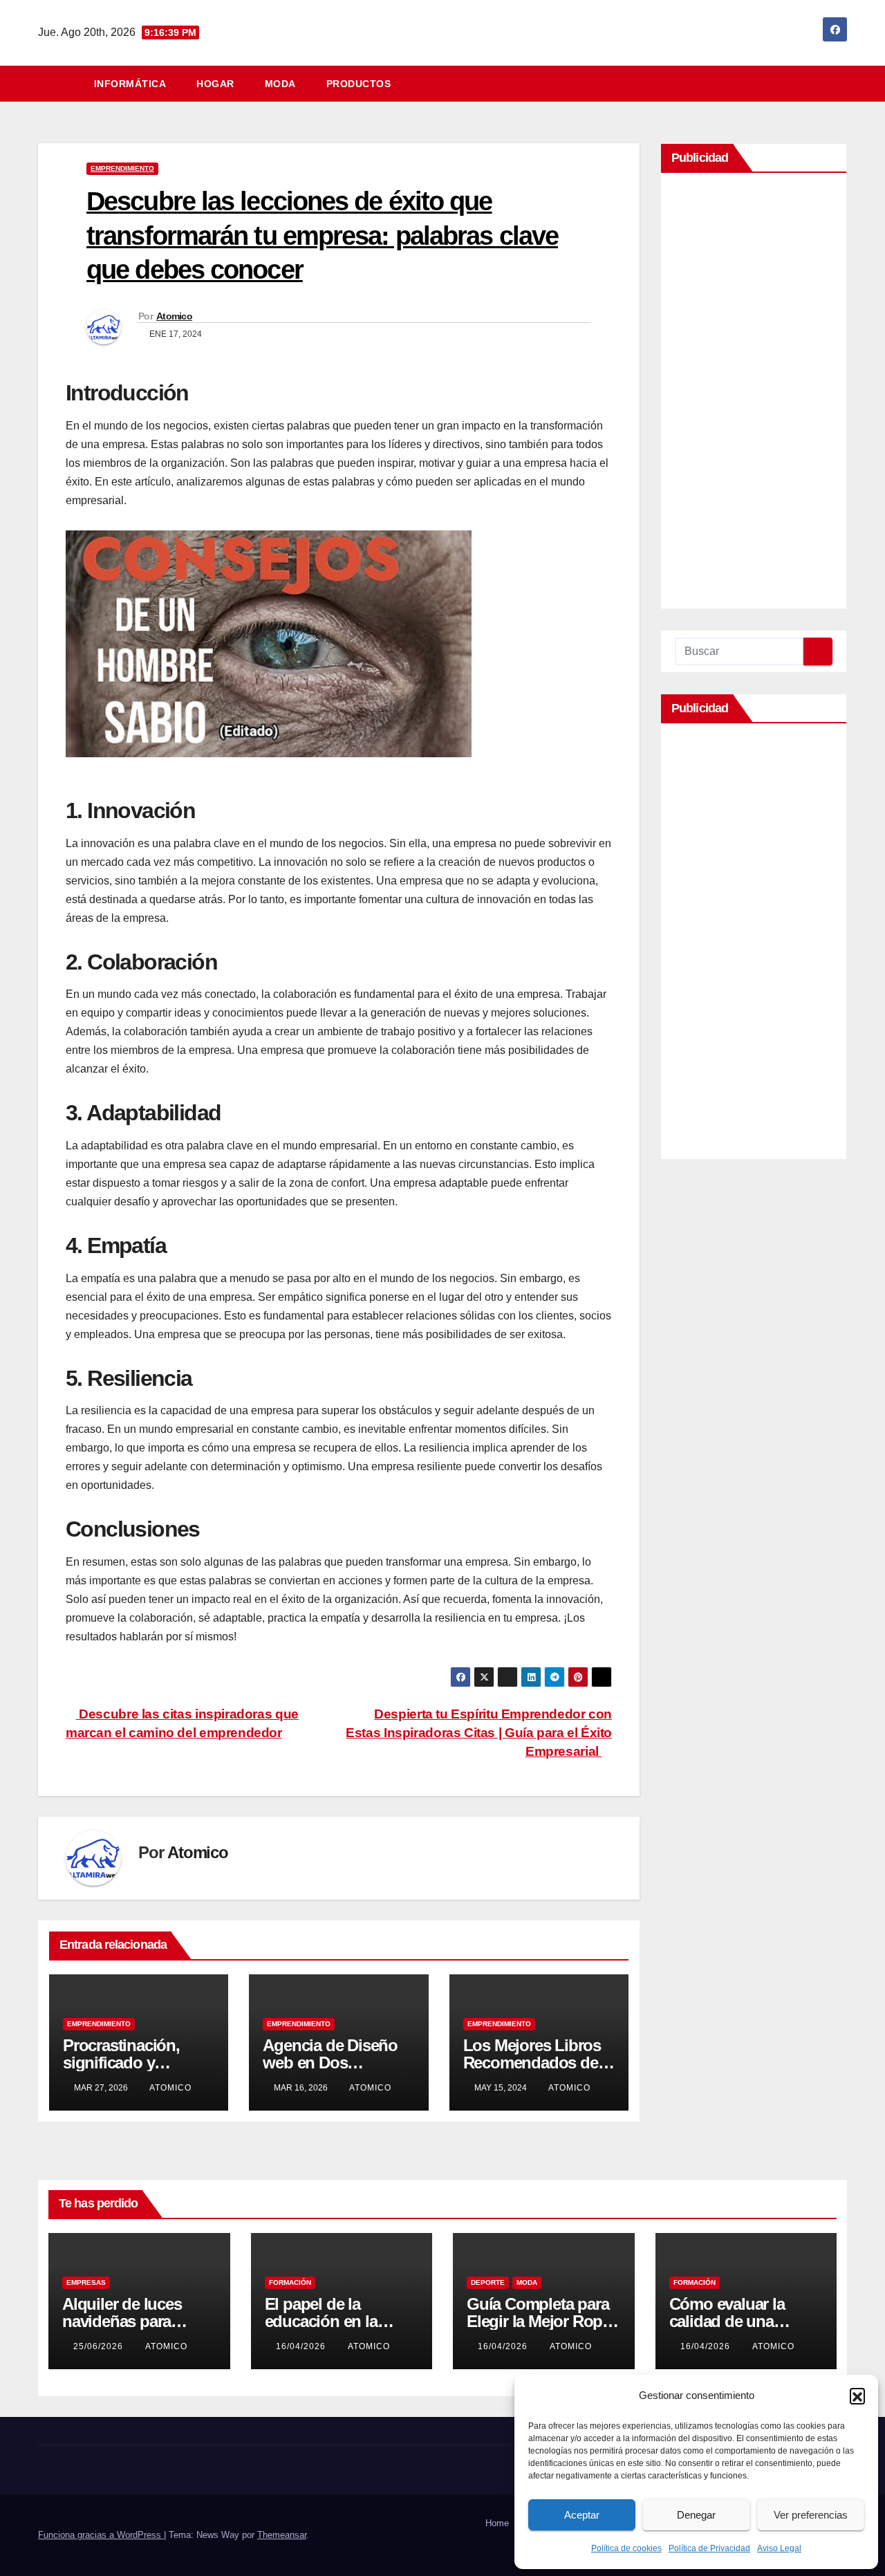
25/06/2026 (100, 2346)
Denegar (696, 2515)
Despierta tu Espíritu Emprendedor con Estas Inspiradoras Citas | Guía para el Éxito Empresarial (479, 1733)
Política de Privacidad (709, 2548)
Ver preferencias (811, 2515)
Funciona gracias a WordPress (101, 2535)
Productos (359, 84)
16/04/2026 (302, 2346)
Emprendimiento (122, 168)
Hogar (215, 84)
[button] (857, 2396)
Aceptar (582, 2515)
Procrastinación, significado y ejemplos (121, 2063)
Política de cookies (626, 2548)
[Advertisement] (754, 394)
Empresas (86, 2282)
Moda (280, 84)
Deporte (488, 2282)
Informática (130, 84)
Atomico (174, 316)
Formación (290, 2282)
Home (497, 2523)
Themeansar (282, 2535)
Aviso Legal (779, 2548)
